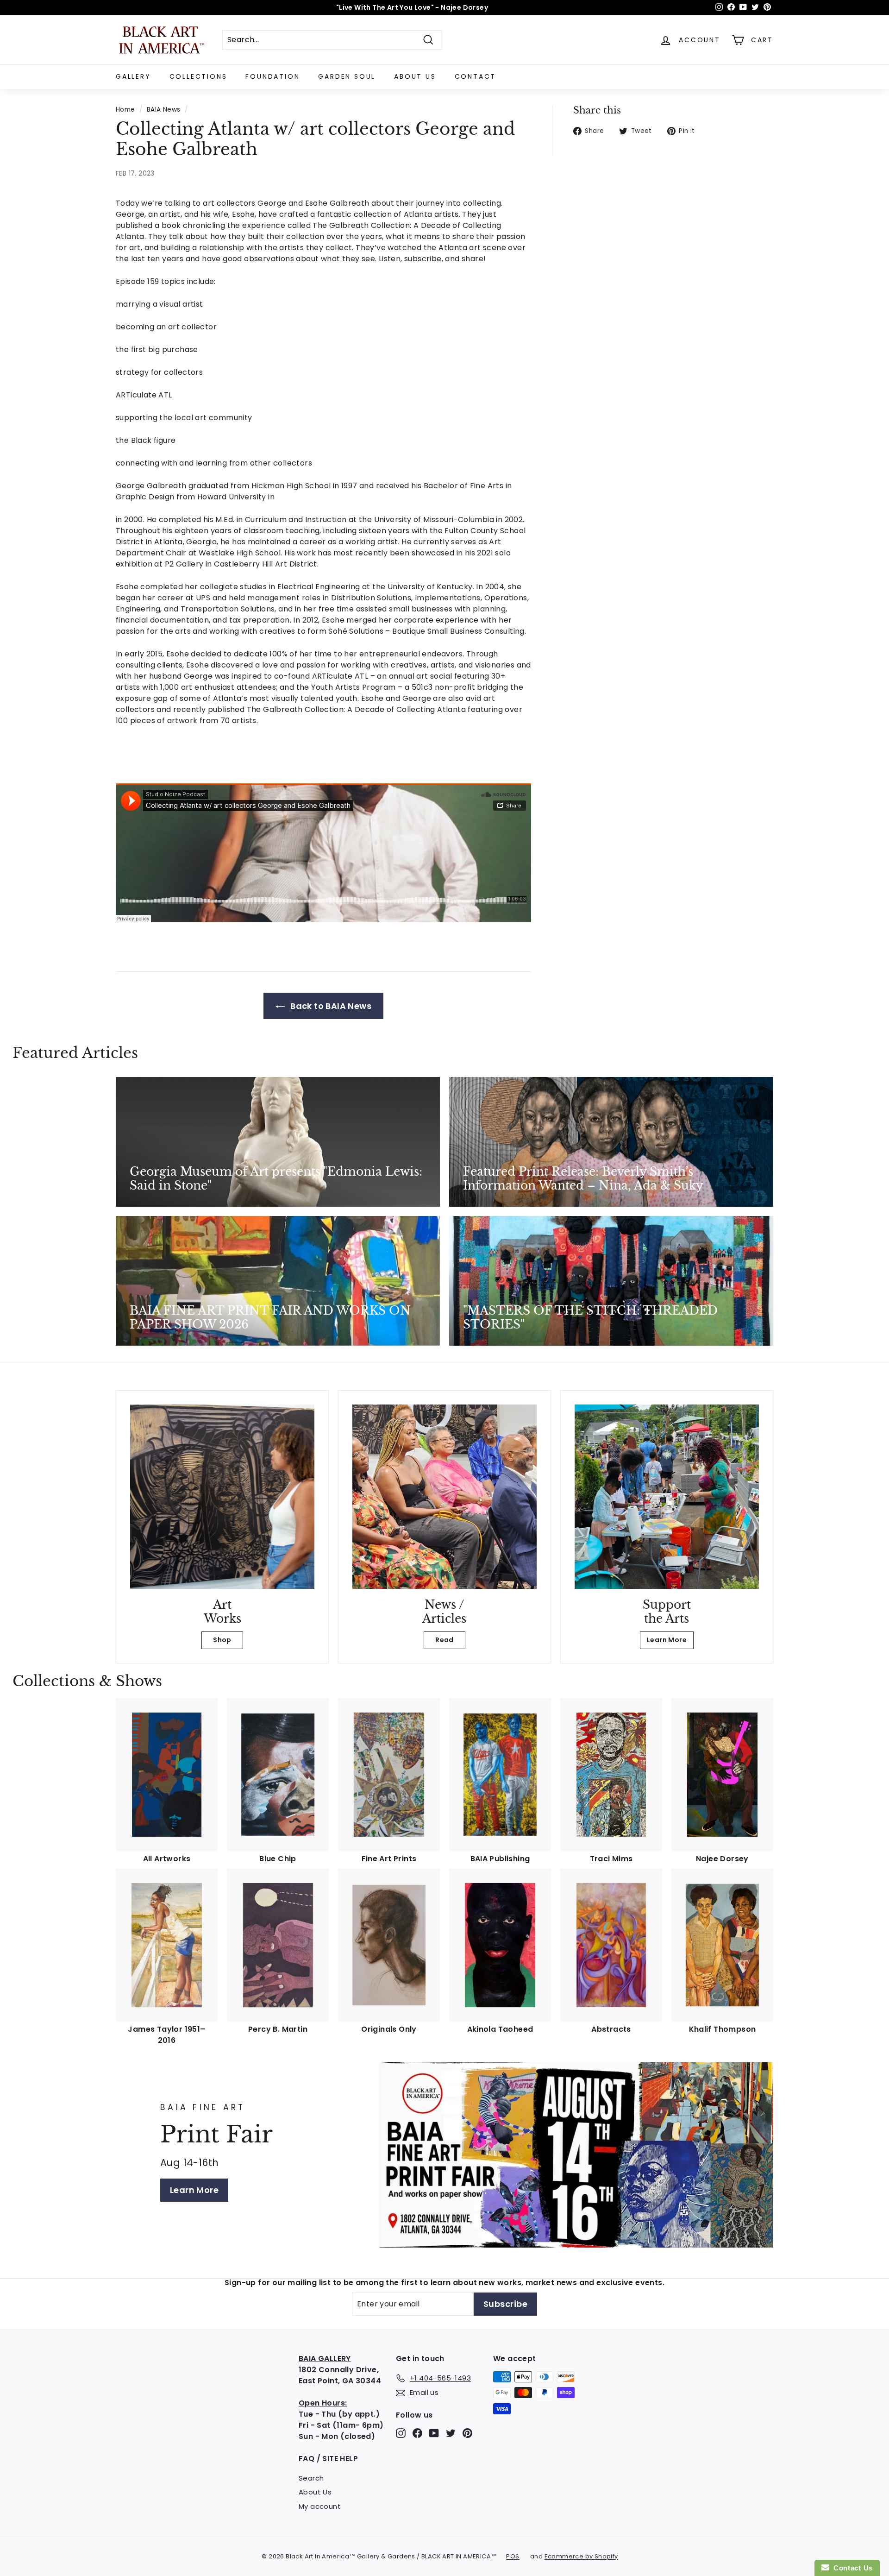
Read (444, 1640)
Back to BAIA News (330, 1006)
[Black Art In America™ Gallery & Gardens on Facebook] (417, 2433)
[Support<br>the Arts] (667, 1497)
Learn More (667, 1640)
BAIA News (164, 110)
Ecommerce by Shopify (581, 2556)
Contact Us (851, 2568)
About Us (415, 76)
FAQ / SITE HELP (328, 2459)
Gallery (133, 76)
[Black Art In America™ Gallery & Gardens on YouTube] (434, 2433)
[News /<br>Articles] (444, 1497)
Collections (198, 76)
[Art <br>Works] (222, 1497)
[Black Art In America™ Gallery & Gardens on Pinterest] (467, 2433)
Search (311, 2478)
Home (125, 110)
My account (320, 2506)
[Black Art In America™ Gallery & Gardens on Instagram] (401, 2433)
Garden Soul (347, 76)
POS (513, 2556)
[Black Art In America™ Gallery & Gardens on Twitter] (451, 2433)
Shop (222, 1640)
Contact (476, 76)
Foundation (272, 76)
